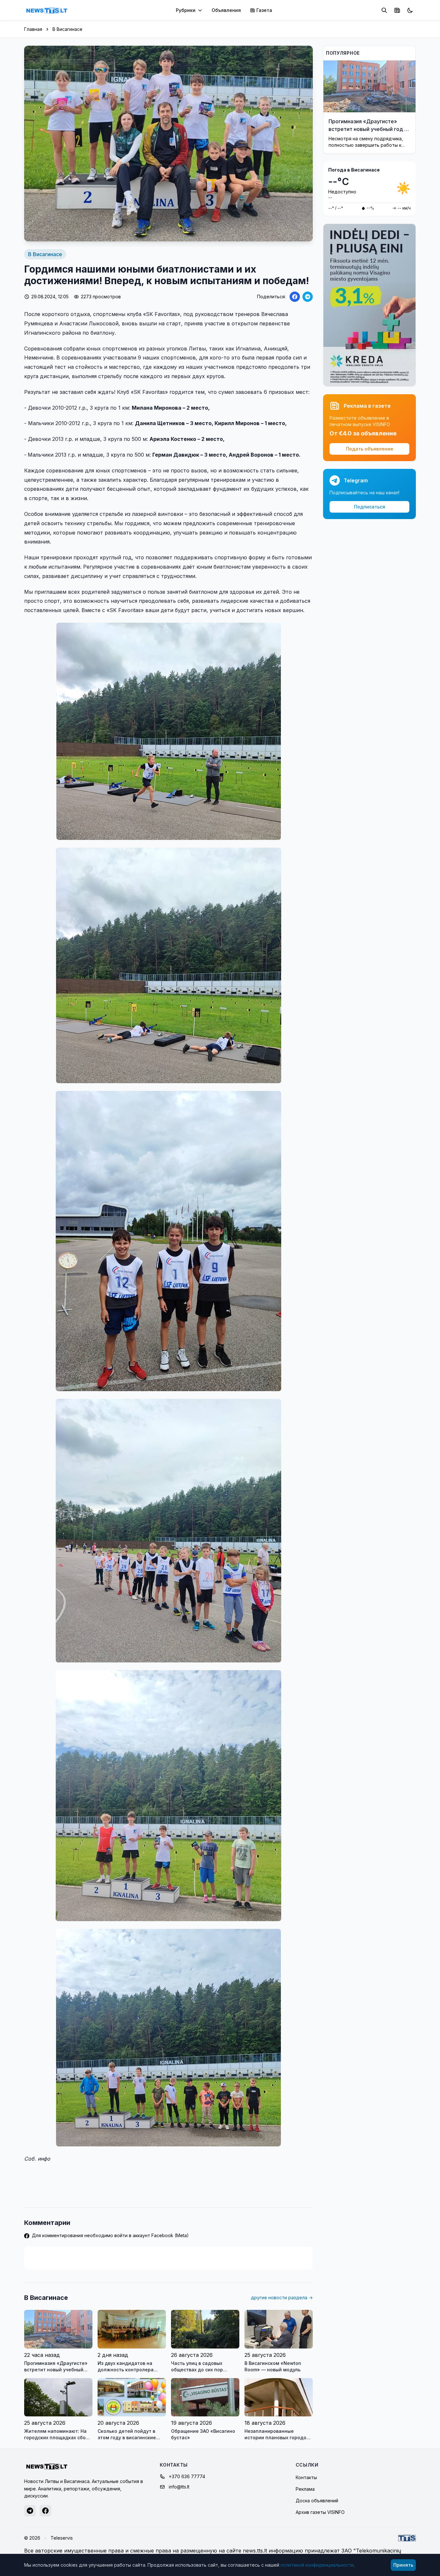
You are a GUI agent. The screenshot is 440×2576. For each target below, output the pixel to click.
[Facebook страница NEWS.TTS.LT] (45, 2511)
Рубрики (186, 10)
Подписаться (370, 507)
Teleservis (62, 2538)
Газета (264, 10)
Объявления (226, 10)
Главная (33, 29)
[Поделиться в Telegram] (308, 297)
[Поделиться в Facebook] (295, 297)
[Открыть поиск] (384, 10)
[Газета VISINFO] (397, 10)
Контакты (306, 2477)
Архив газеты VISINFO (320, 2512)
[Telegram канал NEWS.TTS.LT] (30, 2511)
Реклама (305, 2489)
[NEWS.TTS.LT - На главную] (47, 10)
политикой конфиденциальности (317, 2565)
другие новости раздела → (282, 2297)
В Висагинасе (67, 29)
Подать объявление (370, 449)
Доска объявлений (317, 2501)
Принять (403, 2565)
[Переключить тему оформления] (410, 10)
